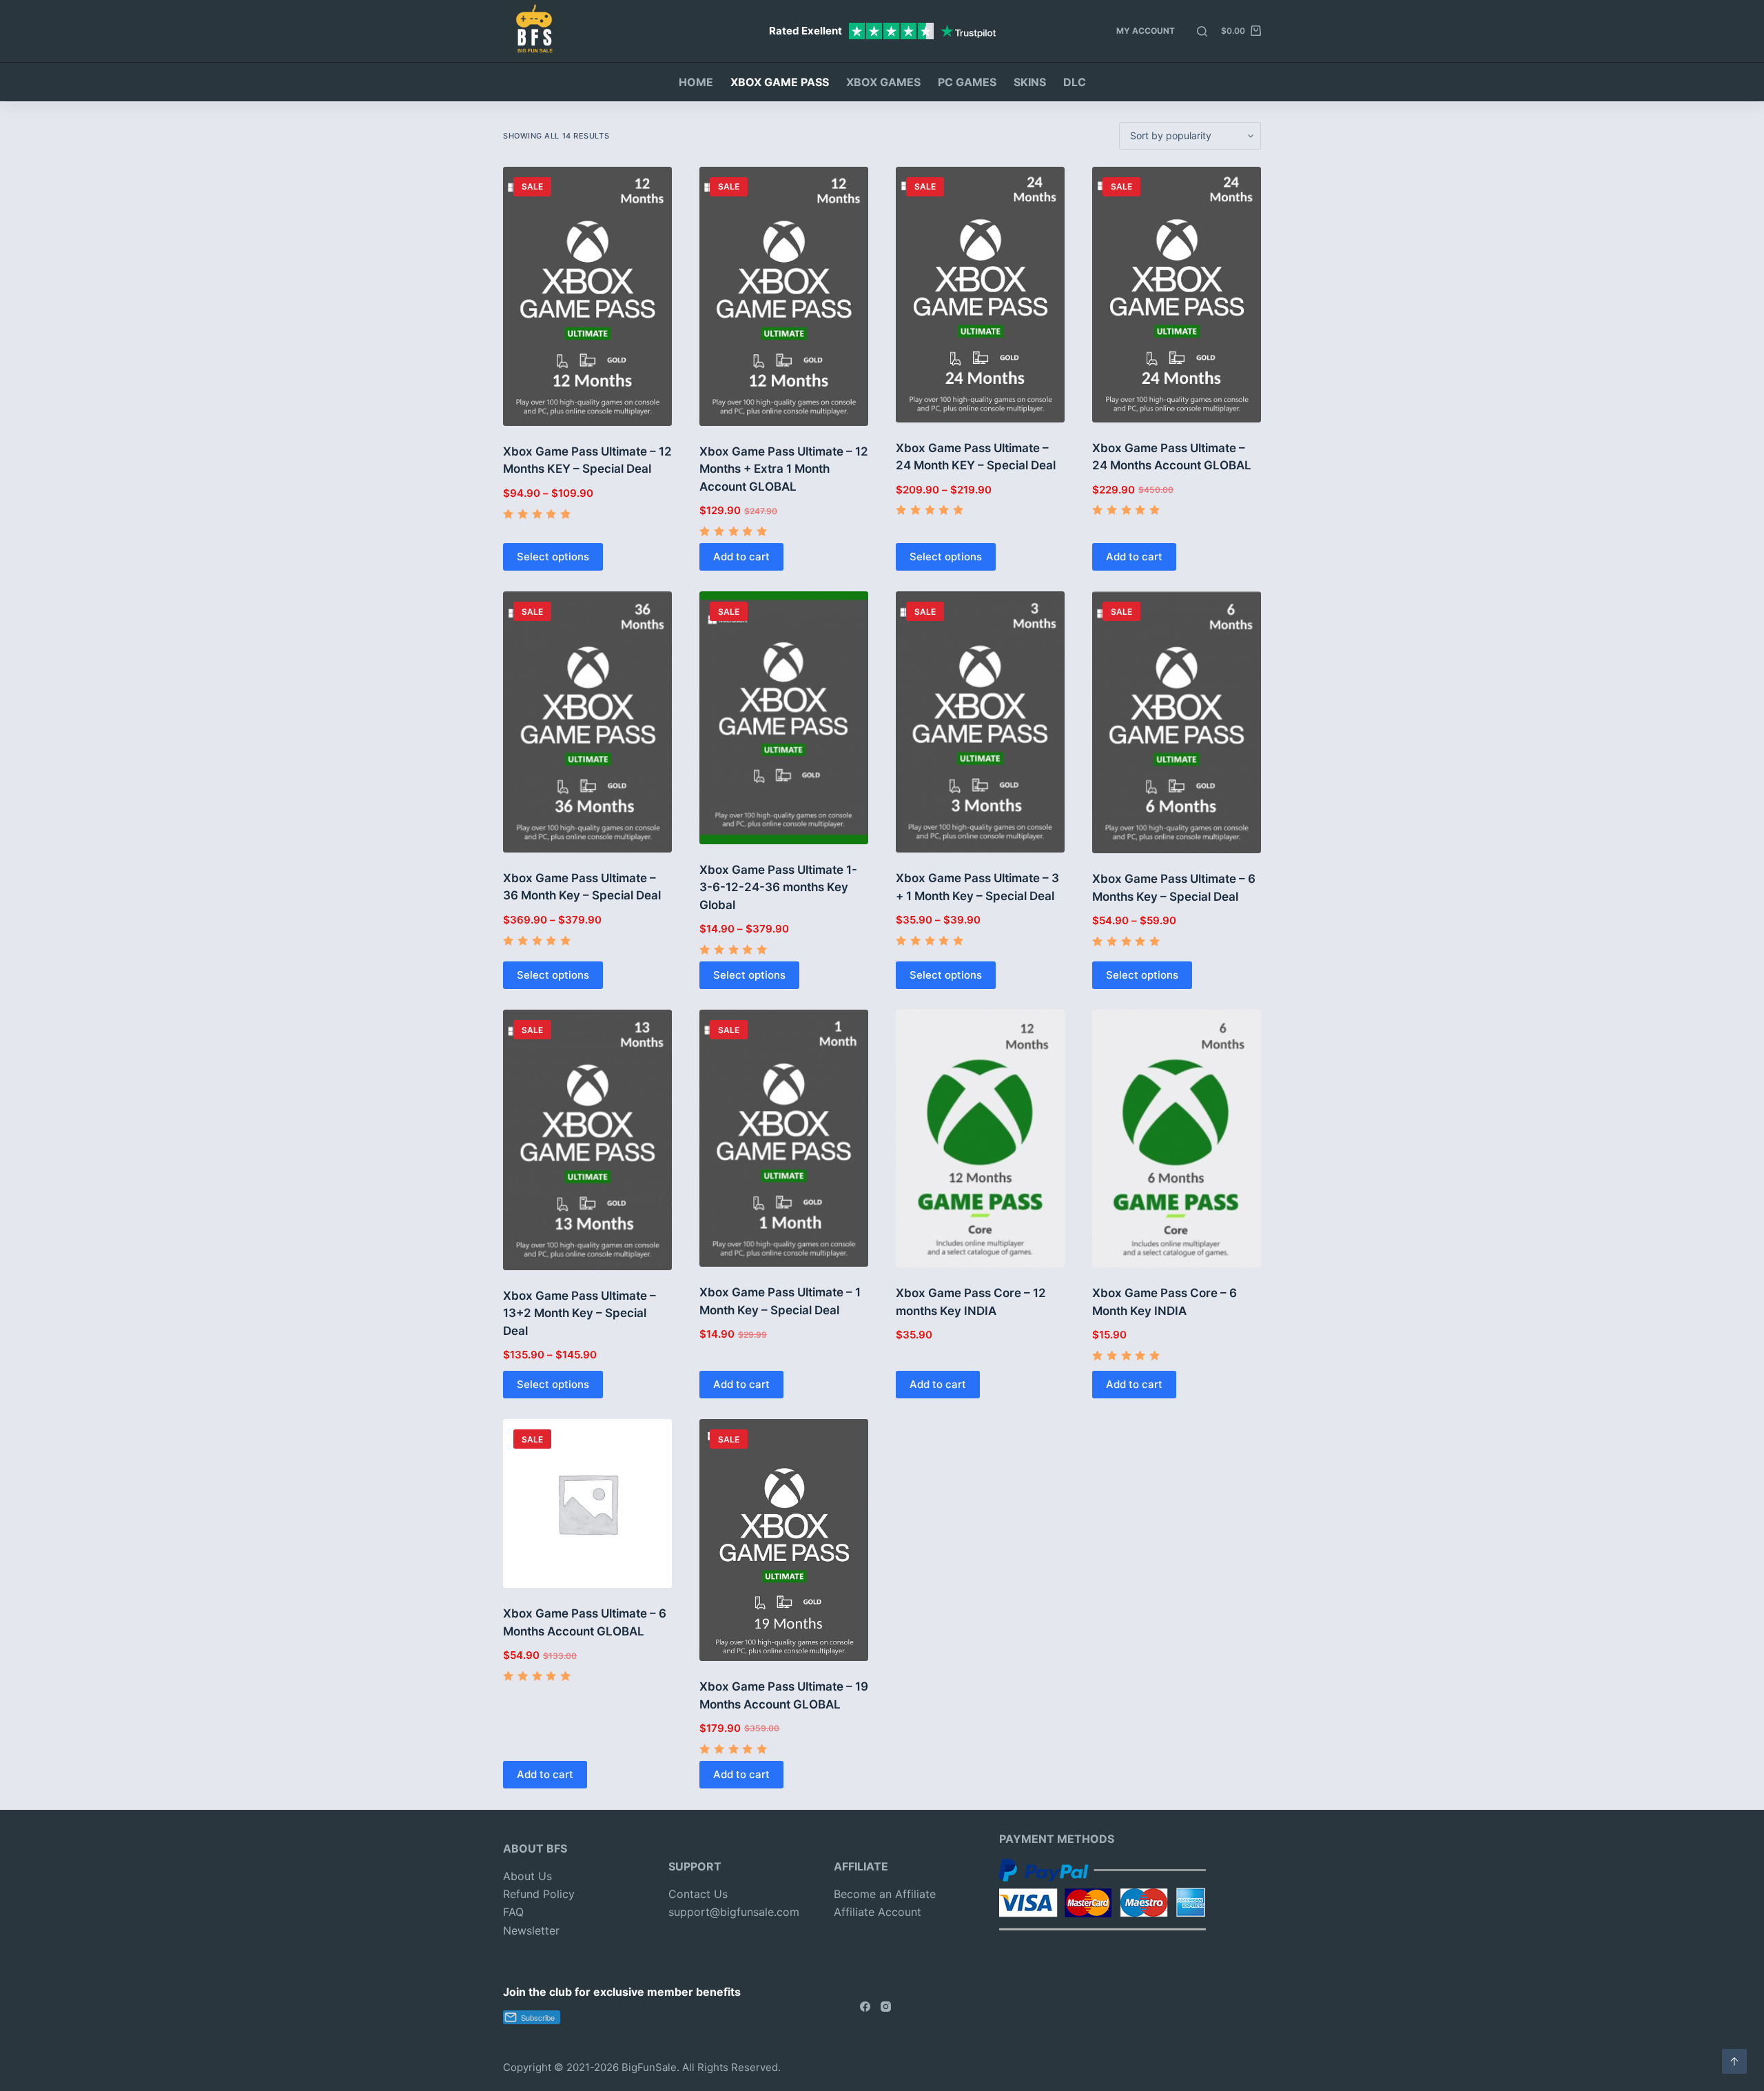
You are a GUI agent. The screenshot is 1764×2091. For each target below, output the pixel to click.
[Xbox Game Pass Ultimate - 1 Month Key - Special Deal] (784, 1138)
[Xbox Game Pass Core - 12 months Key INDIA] (980, 1139)
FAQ (513, 1912)
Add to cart (741, 557)
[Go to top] (1734, 2061)
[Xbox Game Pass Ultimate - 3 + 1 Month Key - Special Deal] (980, 722)
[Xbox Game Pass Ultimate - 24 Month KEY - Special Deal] (980, 295)
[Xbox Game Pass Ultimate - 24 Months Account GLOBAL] (1177, 295)
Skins (1030, 82)
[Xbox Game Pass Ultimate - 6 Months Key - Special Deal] (1177, 722)
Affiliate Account (878, 1912)
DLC (1075, 82)
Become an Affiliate (885, 1894)
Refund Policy (539, 1894)
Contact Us (698, 1894)
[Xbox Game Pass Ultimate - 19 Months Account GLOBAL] (784, 1540)
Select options (553, 557)
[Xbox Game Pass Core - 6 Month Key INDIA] (1177, 1139)
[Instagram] (886, 2007)
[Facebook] (865, 2007)
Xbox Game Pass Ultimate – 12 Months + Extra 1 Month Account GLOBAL (784, 469)
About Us (527, 1876)
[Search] (1202, 31)
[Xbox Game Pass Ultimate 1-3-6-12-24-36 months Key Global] (784, 717)
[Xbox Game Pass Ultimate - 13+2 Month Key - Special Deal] (587, 1140)
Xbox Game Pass (780, 82)
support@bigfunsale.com (734, 1912)
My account (1146, 31)
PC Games (967, 82)
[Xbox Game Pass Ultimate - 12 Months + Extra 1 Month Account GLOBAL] (784, 296)
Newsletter (531, 1930)
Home (696, 82)
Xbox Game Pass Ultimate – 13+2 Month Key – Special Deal (580, 1313)
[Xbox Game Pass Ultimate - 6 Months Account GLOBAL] (587, 1503)
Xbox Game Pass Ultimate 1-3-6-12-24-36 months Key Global (778, 887)
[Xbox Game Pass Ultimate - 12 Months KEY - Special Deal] (587, 296)
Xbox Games (883, 82)
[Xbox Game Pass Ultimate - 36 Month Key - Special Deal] (587, 722)
